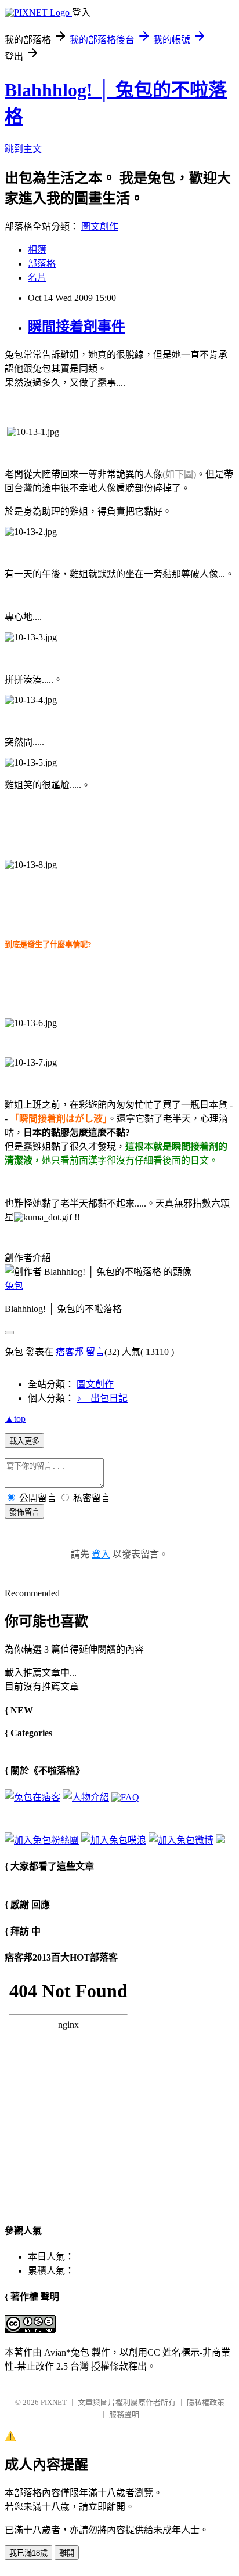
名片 (37, 278)
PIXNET (54, 2402)
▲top (15, 1419)
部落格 (42, 264)
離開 (67, 2553)
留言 (95, 1352)
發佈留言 (24, 1512)
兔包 (14, 1286)
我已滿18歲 (28, 2553)
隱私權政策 (206, 2402)
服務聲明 (124, 2414)
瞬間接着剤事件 (77, 327)
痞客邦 (70, 1352)
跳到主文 (23, 149)
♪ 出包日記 (102, 1398)
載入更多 (24, 1441)
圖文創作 (100, 227)
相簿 (37, 250)
